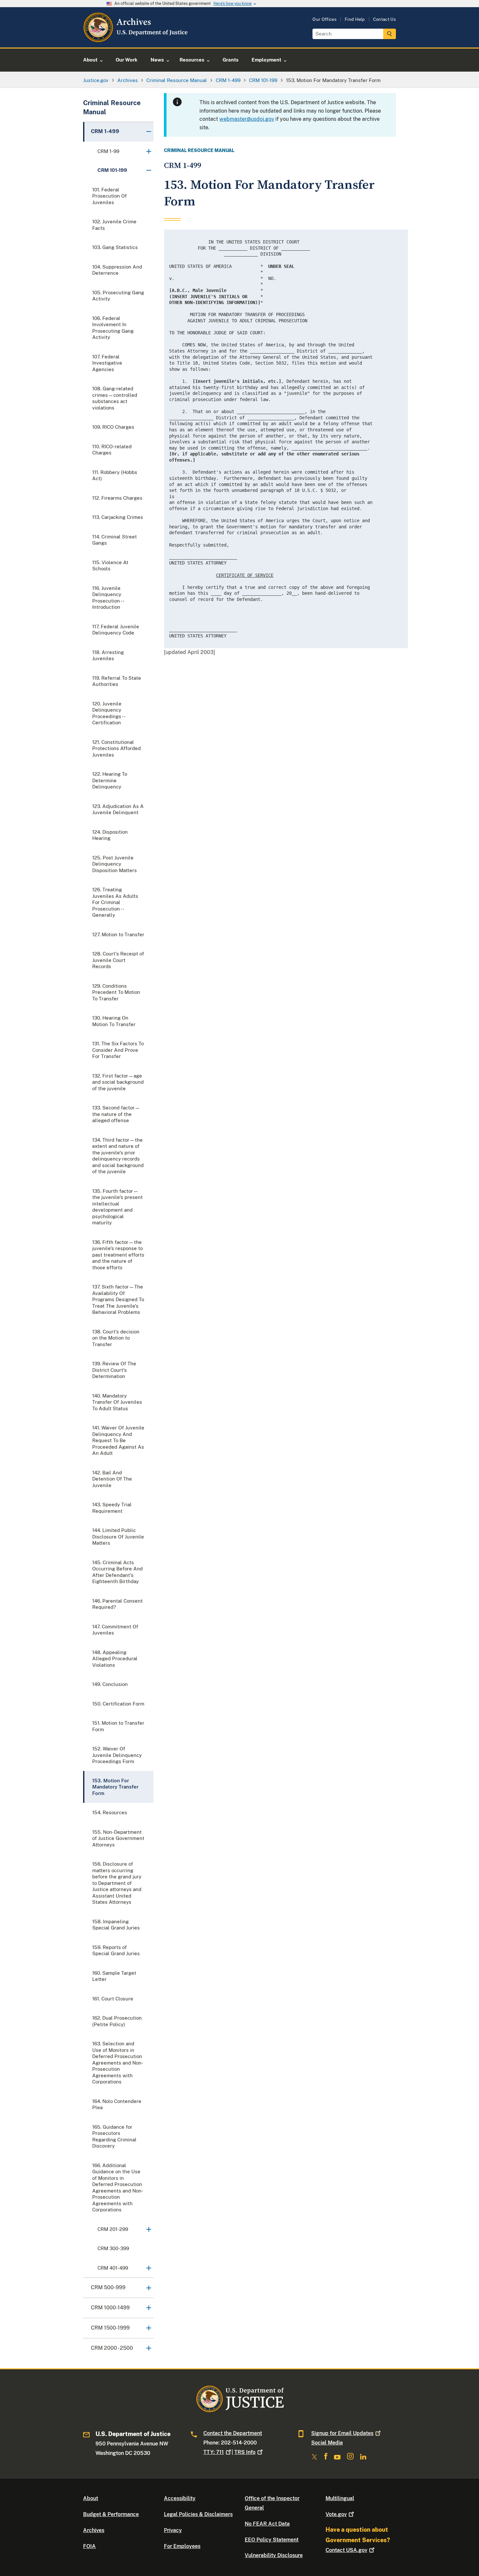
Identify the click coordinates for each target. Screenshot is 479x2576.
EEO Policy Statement (272, 2540)
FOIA (89, 2546)
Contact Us (385, 19)
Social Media (327, 2443)
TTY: (214, 2452)
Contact (346, 2550)
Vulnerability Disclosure (274, 2555)
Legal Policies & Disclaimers (198, 2514)
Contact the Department (233, 2433)
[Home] (136, 40)
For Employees (182, 2546)
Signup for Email (342, 2433)
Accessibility (180, 2498)
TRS (245, 2452)
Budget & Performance (111, 2514)
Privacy (173, 2530)
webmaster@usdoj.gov (247, 119)
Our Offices (325, 19)
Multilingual (340, 2498)
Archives (94, 2530)
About (91, 2498)
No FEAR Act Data (267, 2524)
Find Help (355, 19)
